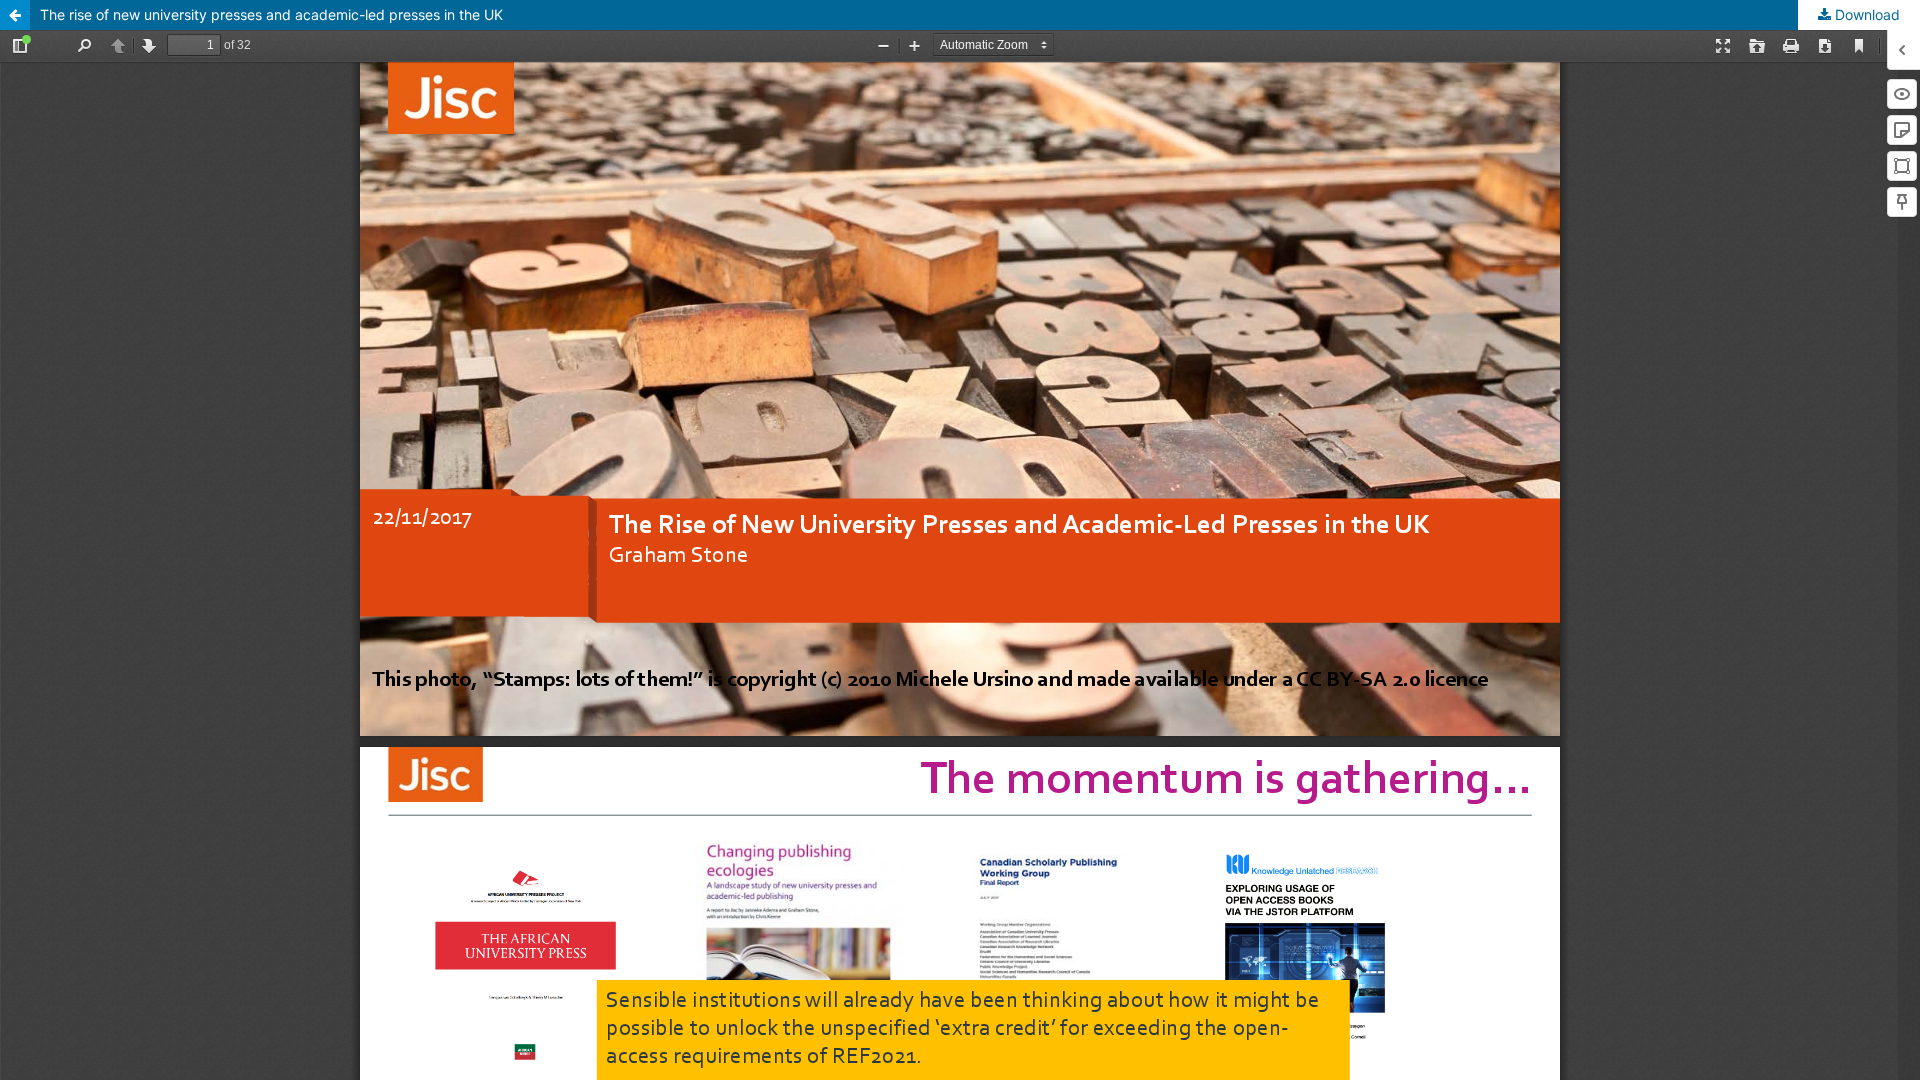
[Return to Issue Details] (15, 15)
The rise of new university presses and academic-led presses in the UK (271, 14)
